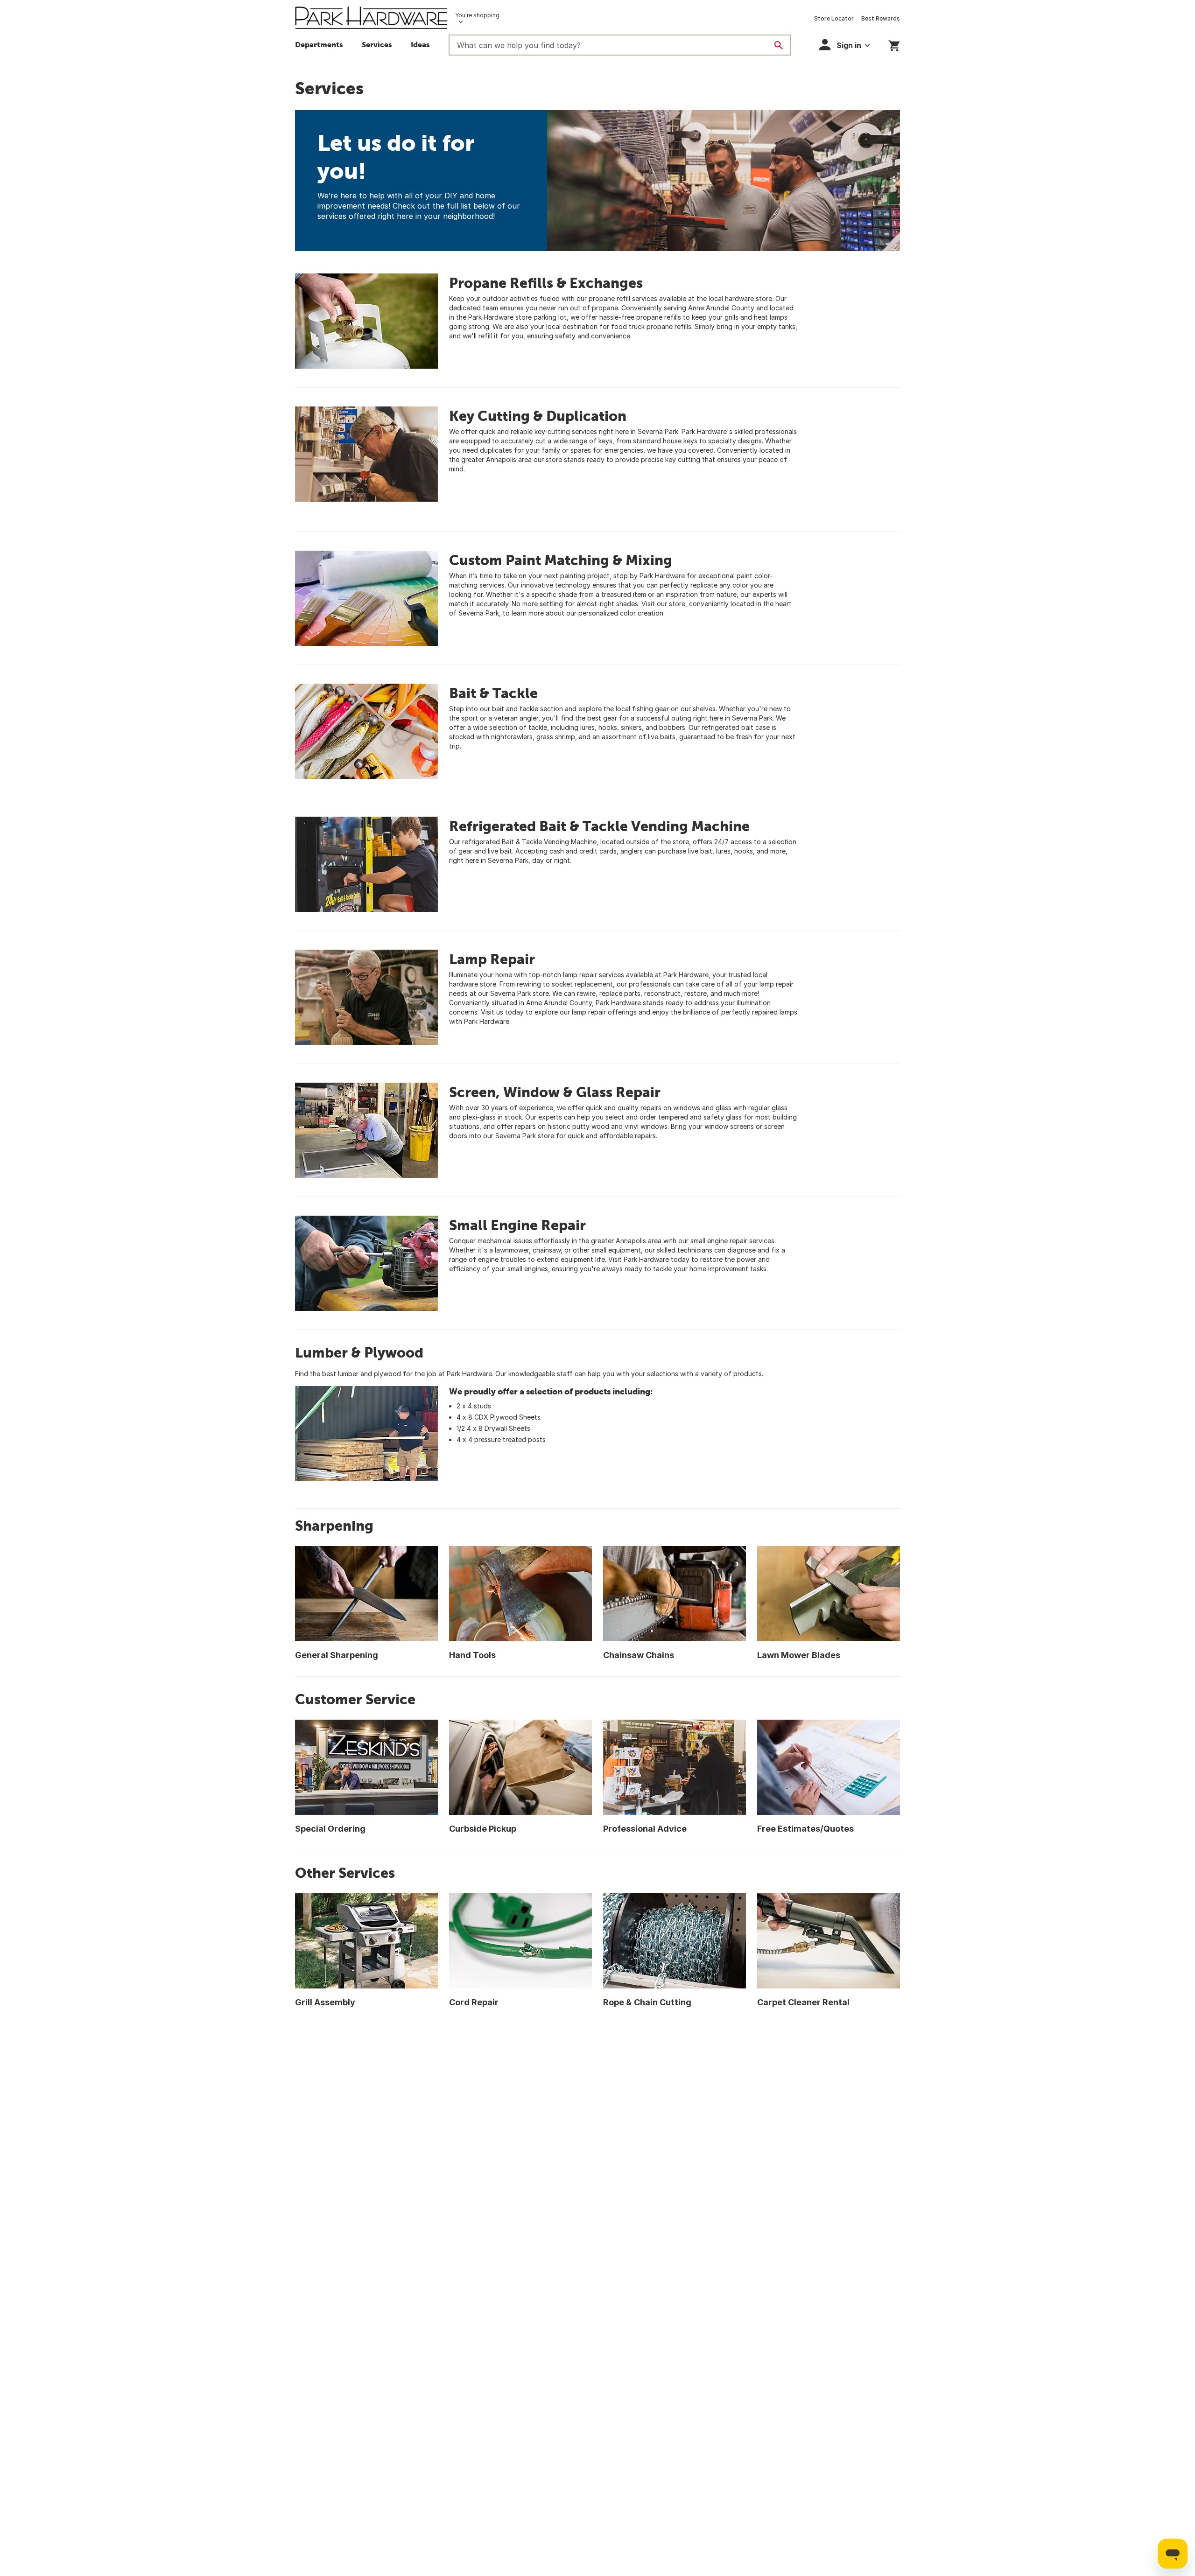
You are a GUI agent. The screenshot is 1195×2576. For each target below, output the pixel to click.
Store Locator (834, 18)
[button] (420, 46)
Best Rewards (881, 18)
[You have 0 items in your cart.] (894, 44)
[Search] (779, 45)
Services (377, 44)
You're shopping (477, 15)
